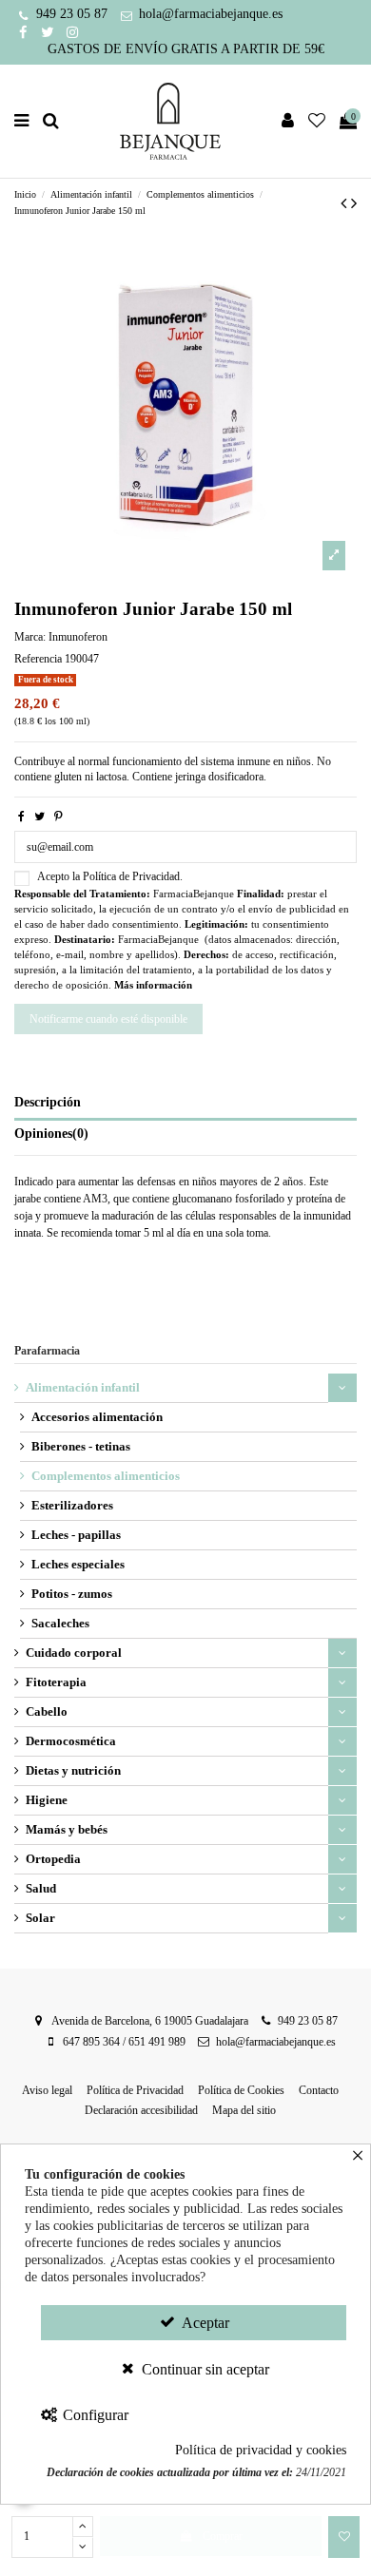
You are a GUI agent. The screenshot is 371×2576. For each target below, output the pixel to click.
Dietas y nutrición (73, 1770)
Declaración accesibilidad (141, 2110)
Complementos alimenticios (106, 1476)
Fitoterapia (56, 1682)
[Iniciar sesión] (288, 121)
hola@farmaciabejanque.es (211, 14)
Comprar (223, 2536)
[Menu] (22, 121)
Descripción (48, 1102)
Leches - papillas (76, 1535)
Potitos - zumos (72, 1594)
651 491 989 (157, 2042)
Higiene (47, 1800)
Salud (41, 1888)
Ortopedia (53, 1859)
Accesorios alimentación (97, 1417)
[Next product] (354, 203)
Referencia (38, 659)
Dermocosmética (71, 1741)
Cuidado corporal (74, 1653)
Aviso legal (47, 2090)
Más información (153, 985)
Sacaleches (60, 1623)
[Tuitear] (39, 817)
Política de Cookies (241, 2090)
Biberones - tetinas (81, 1446)
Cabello (47, 1711)
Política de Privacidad (135, 2090)
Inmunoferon (78, 637)
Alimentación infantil (83, 1387)
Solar (40, 1918)
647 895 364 (91, 2042)
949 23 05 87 (72, 14)
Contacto (319, 2090)
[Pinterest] (59, 817)
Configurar (94, 2415)
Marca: (30, 637)
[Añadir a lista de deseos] (344, 2537)
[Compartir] (21, 817)
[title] (334, 556)
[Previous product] (346, 203)
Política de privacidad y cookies (261, 2450)
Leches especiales (78, 1564)
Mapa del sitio (244, 2110)
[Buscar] (51, 121)
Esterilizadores (72, 1505)
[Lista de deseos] (317, 121)
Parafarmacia (47, 1351)
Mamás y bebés (67, 1829)
